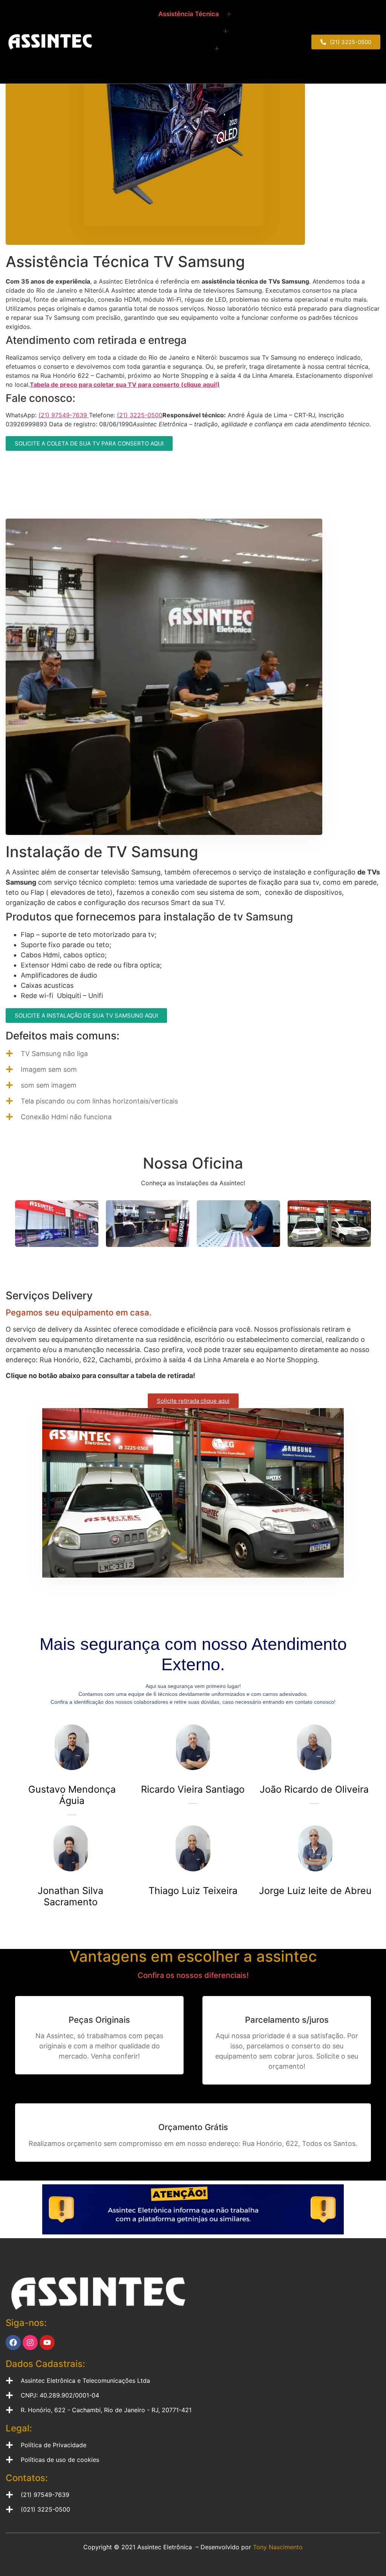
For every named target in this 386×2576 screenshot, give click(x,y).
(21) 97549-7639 (64, 415)
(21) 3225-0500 (140, 415)
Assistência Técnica (189, 14)
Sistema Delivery (184, 66)
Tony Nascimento (278, 2547)
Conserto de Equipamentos (174, 31)
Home (138, 14)
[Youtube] (47, 2343)
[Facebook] (13, 2343)
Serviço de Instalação (174, 48)
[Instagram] (30, 2343)
